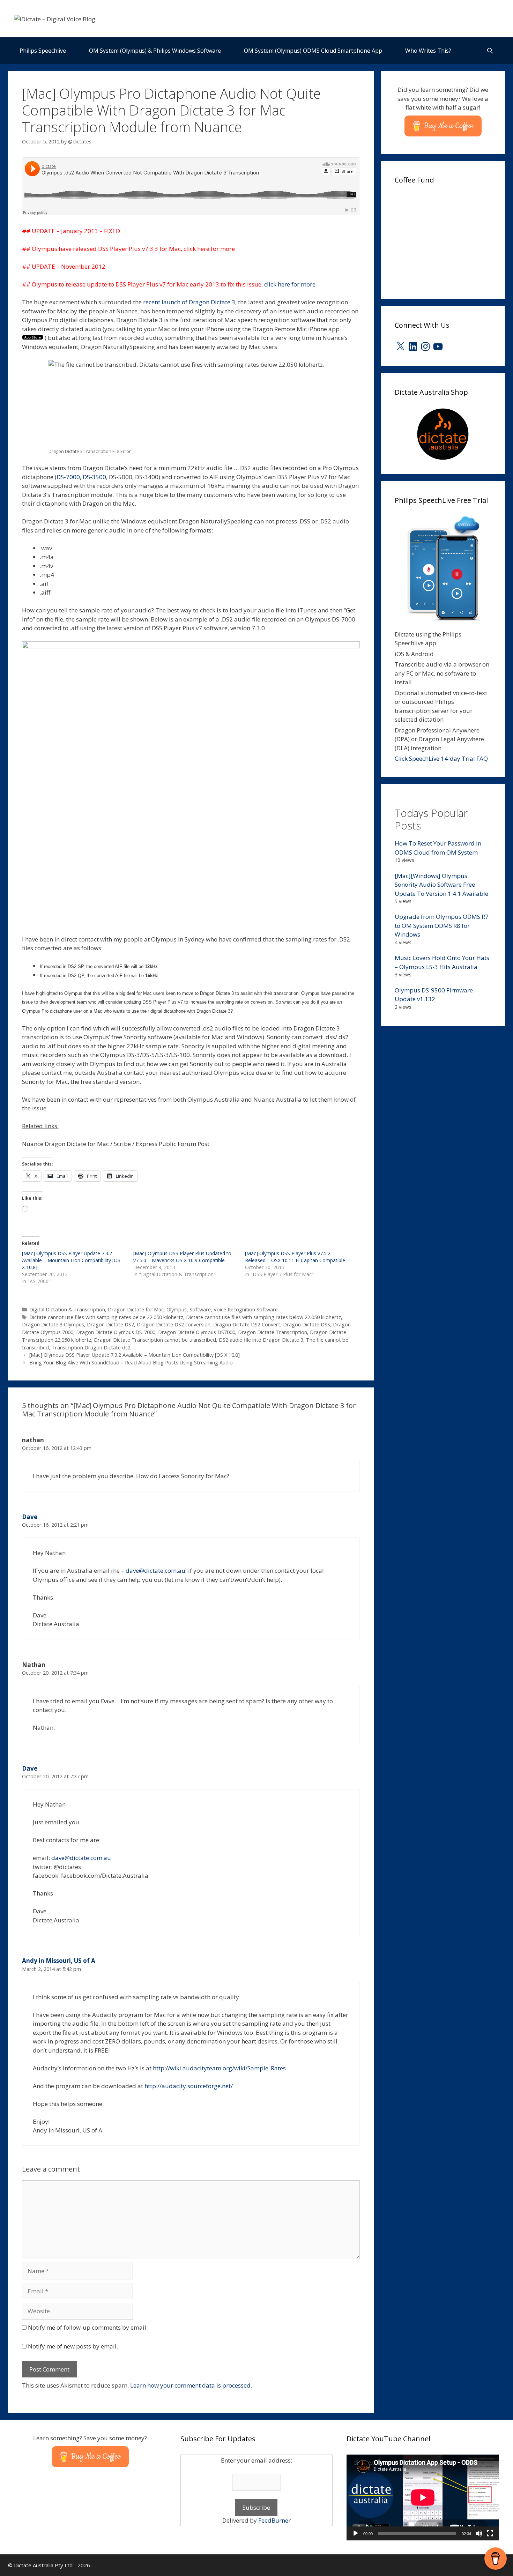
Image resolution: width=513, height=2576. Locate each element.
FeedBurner (274, 2520)
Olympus (177, 1309)
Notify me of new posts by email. (73, 2346)
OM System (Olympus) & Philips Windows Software (155, 51)
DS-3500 (94, 477)
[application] (423, 2497)
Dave (30, 1517)
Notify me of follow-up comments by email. (88, 2327)
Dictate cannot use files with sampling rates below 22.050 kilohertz (263, 1317)
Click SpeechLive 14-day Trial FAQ (441, 758)
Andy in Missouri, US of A (59, 1961)
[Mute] (479, 2533)
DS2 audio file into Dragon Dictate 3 (261, 1340)
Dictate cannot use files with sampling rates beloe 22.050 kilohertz (106, 1317)
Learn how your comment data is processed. (191, 2385)
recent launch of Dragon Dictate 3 (189, 302)
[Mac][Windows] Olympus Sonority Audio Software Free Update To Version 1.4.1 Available (441, 885)
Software (200, 1309)
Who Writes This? (428, 51)
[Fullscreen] (490, 2533)
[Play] (356, 2533)
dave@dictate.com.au (155, 1570)
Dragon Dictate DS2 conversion (174, 1324)
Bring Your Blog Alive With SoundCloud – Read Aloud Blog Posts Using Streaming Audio (131, 1363)
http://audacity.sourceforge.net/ (189, 2086)
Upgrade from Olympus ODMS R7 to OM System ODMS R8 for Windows (442, 925)
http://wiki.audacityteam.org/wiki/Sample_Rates (219, 2068)
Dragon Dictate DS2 (110, 1324)
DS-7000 (68, 477)
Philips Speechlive (43, 51)
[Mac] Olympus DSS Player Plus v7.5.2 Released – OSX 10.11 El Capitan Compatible (295, 1257)
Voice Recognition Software (246, 1309)
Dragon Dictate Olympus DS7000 (197, 1332)
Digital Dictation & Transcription (67, 1309)
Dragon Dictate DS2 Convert (247, 1324)
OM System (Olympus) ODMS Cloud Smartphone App (313, 51)
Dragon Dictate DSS (307, 1324)
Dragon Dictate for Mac (136, 1309)
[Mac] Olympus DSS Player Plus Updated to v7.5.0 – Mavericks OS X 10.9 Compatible (182, 1257)
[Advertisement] (447, 239)
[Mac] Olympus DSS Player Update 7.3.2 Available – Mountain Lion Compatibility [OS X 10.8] (71, 1260)
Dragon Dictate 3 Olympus (53, 1324)
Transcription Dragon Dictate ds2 (91, 1347)
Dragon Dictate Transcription (273, 1332)
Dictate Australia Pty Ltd (43, 2565)
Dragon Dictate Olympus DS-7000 (116, 1332)
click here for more (290, 284)
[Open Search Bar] (490, 51)
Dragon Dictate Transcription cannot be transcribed (155, 1340)
